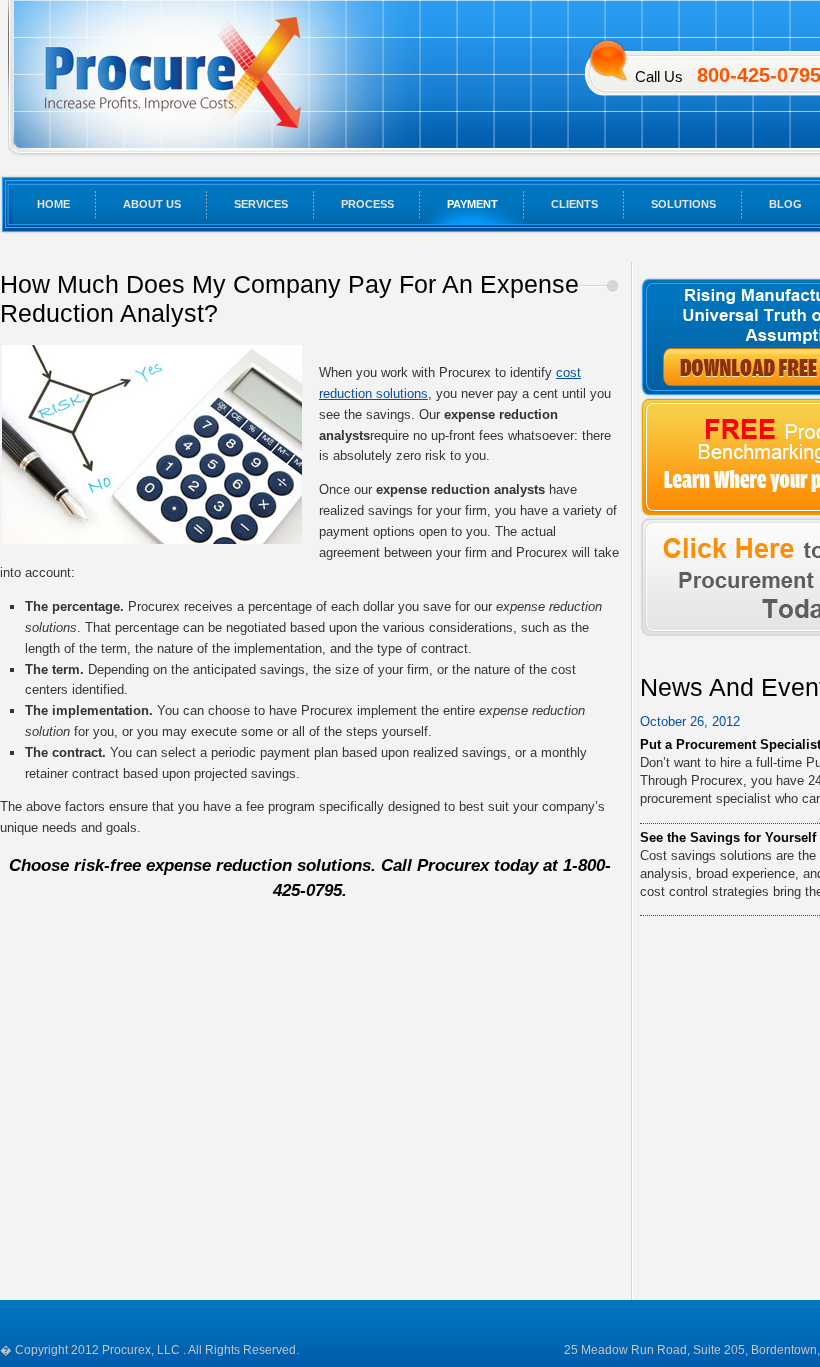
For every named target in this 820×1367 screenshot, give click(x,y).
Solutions (683, 204)
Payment (472, 204)
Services (261, 204)
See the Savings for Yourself (728, 837)
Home (53, 204)
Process (367, 204)
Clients (574, 204)
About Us (152, 204)
